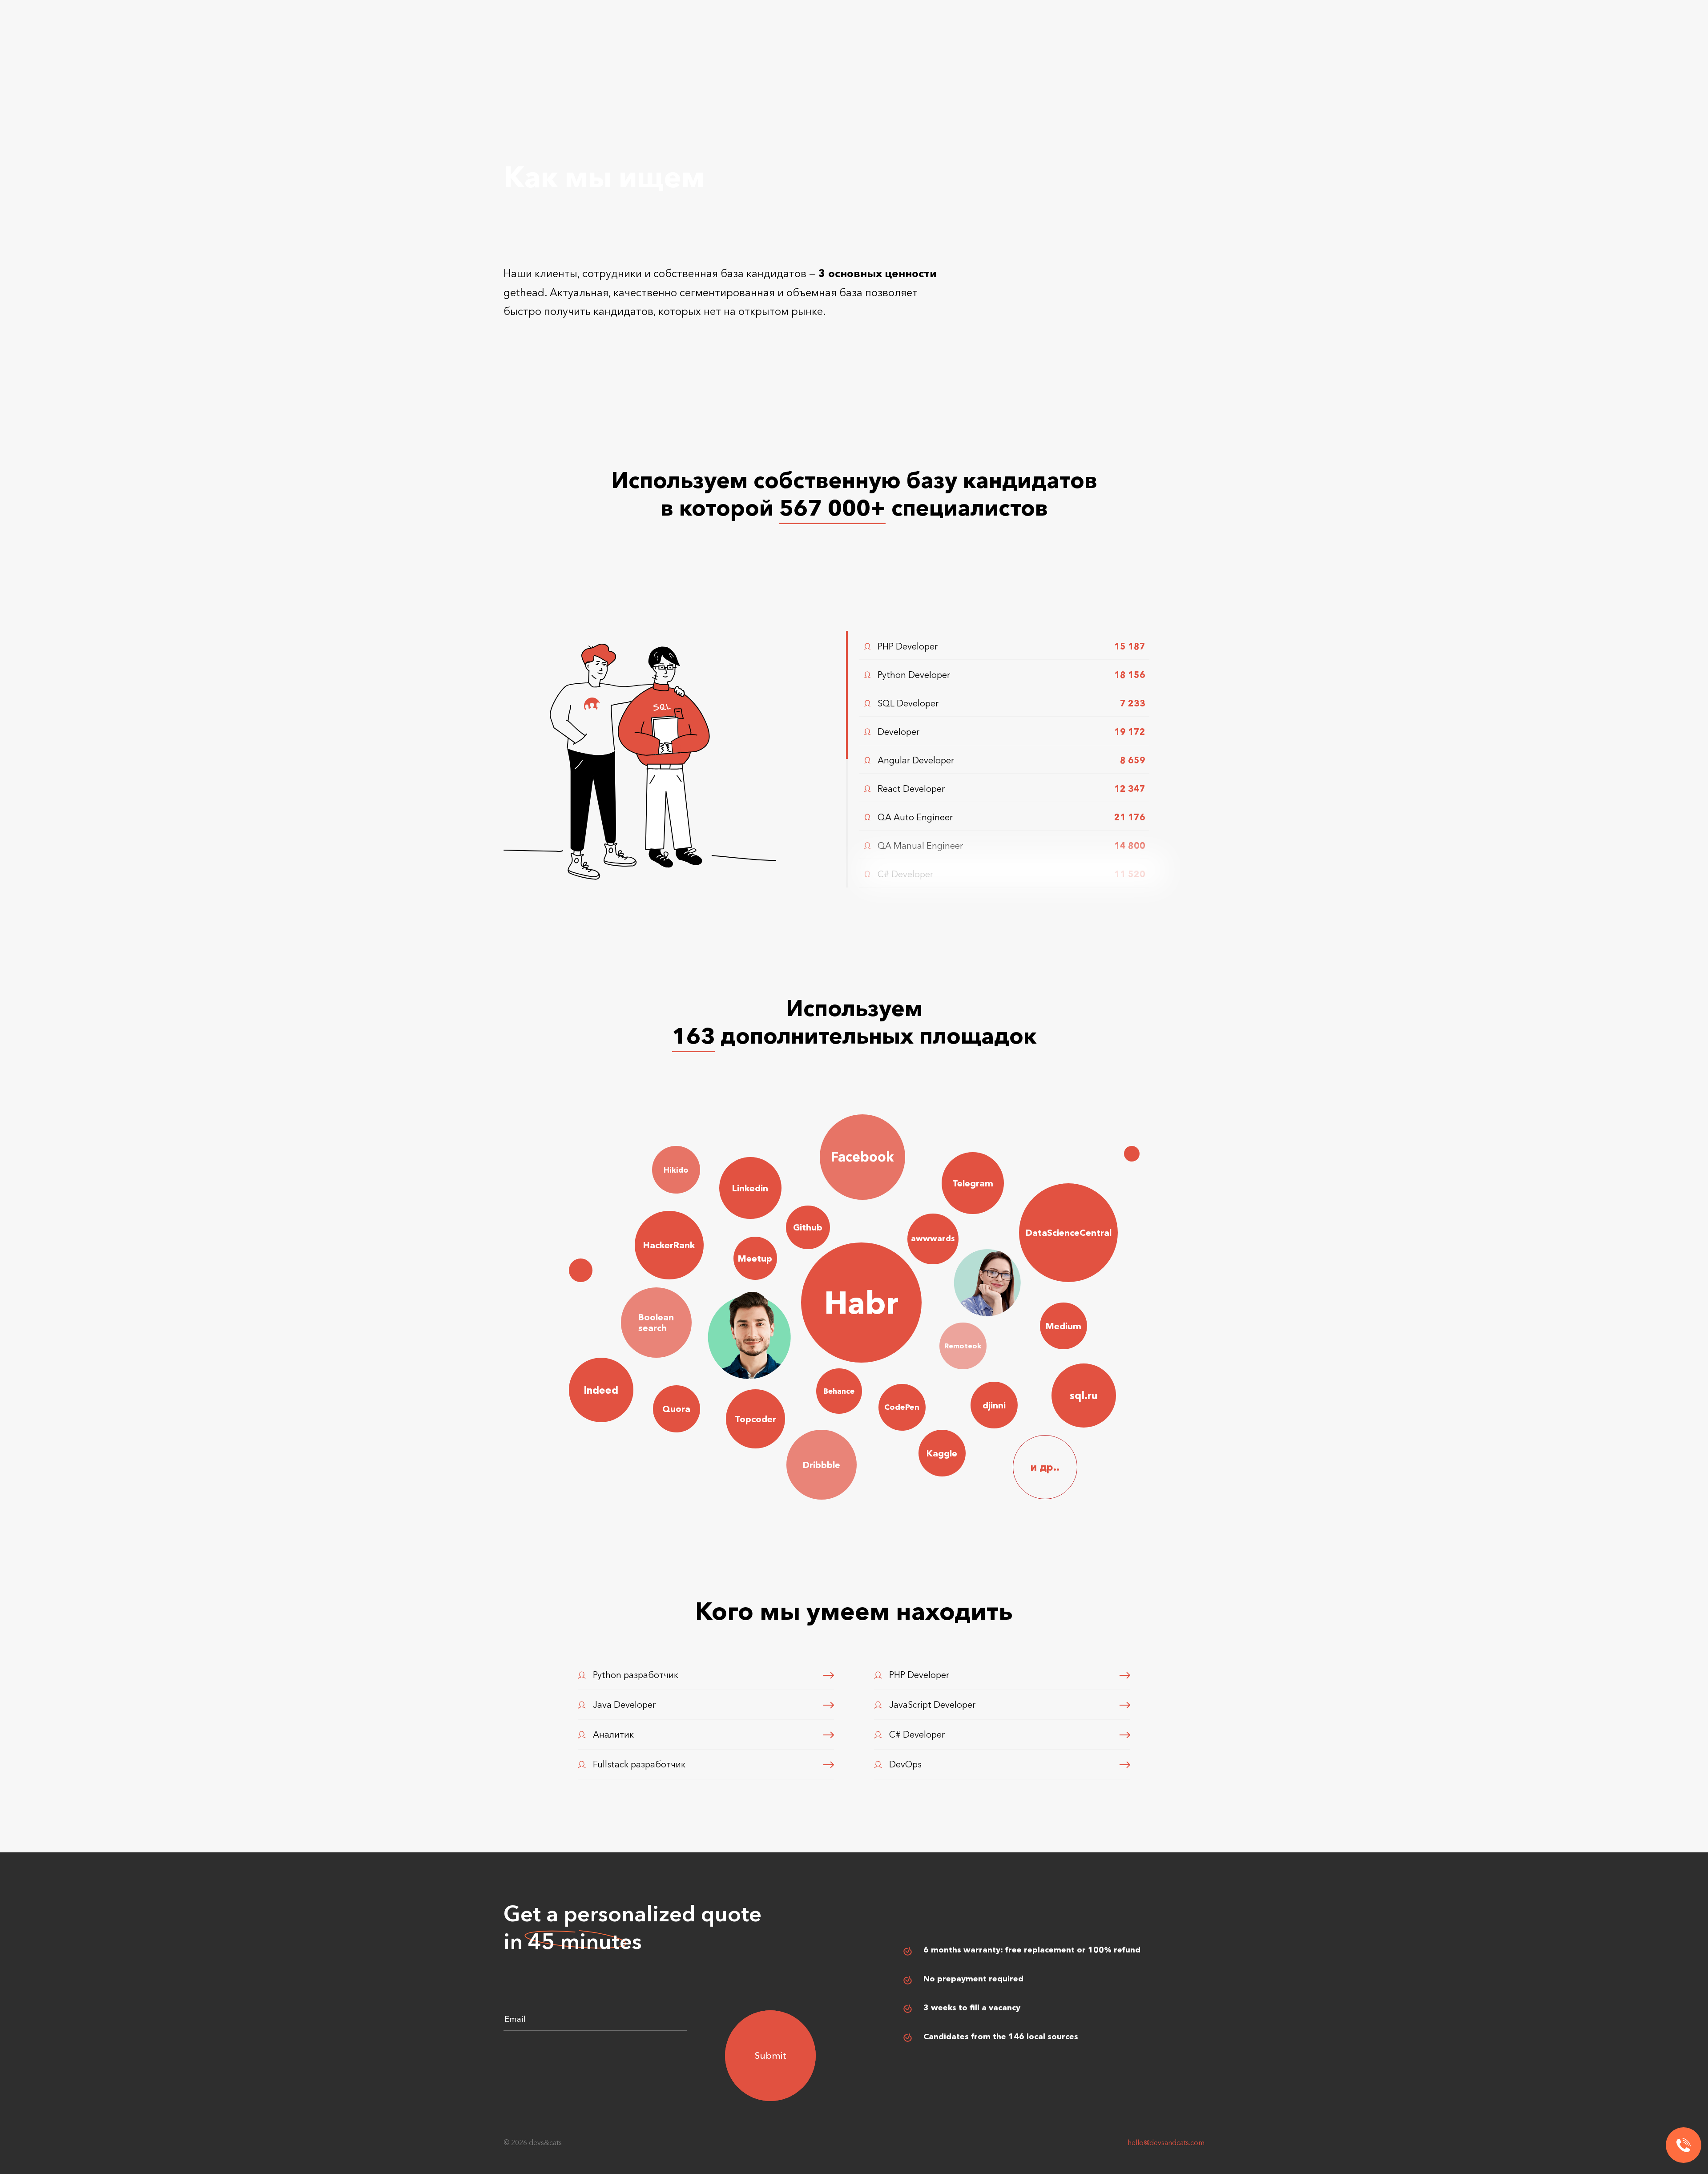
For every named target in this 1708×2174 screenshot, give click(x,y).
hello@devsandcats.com (1166, 2142)
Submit (771, 2055)
